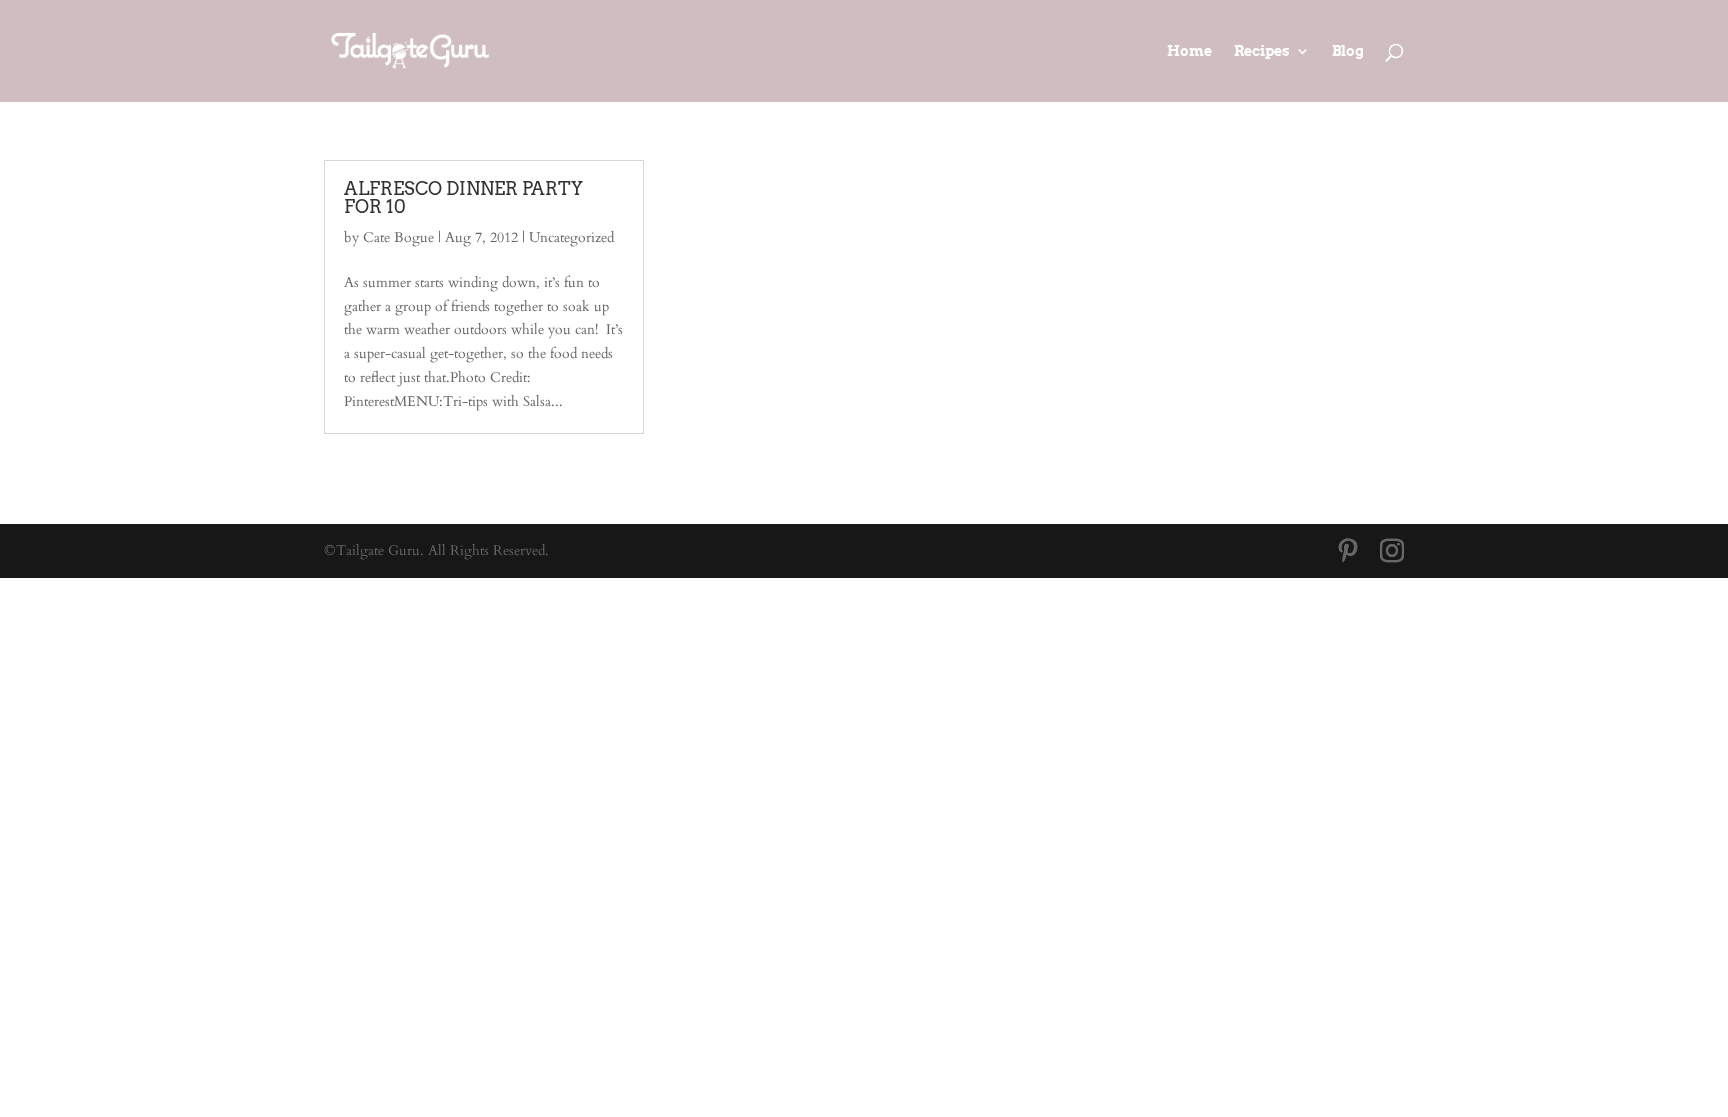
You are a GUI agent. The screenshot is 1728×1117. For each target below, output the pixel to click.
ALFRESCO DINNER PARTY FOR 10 (463, 197)
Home (1189, 51)
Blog (1348, 51)
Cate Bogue (398, 237)
